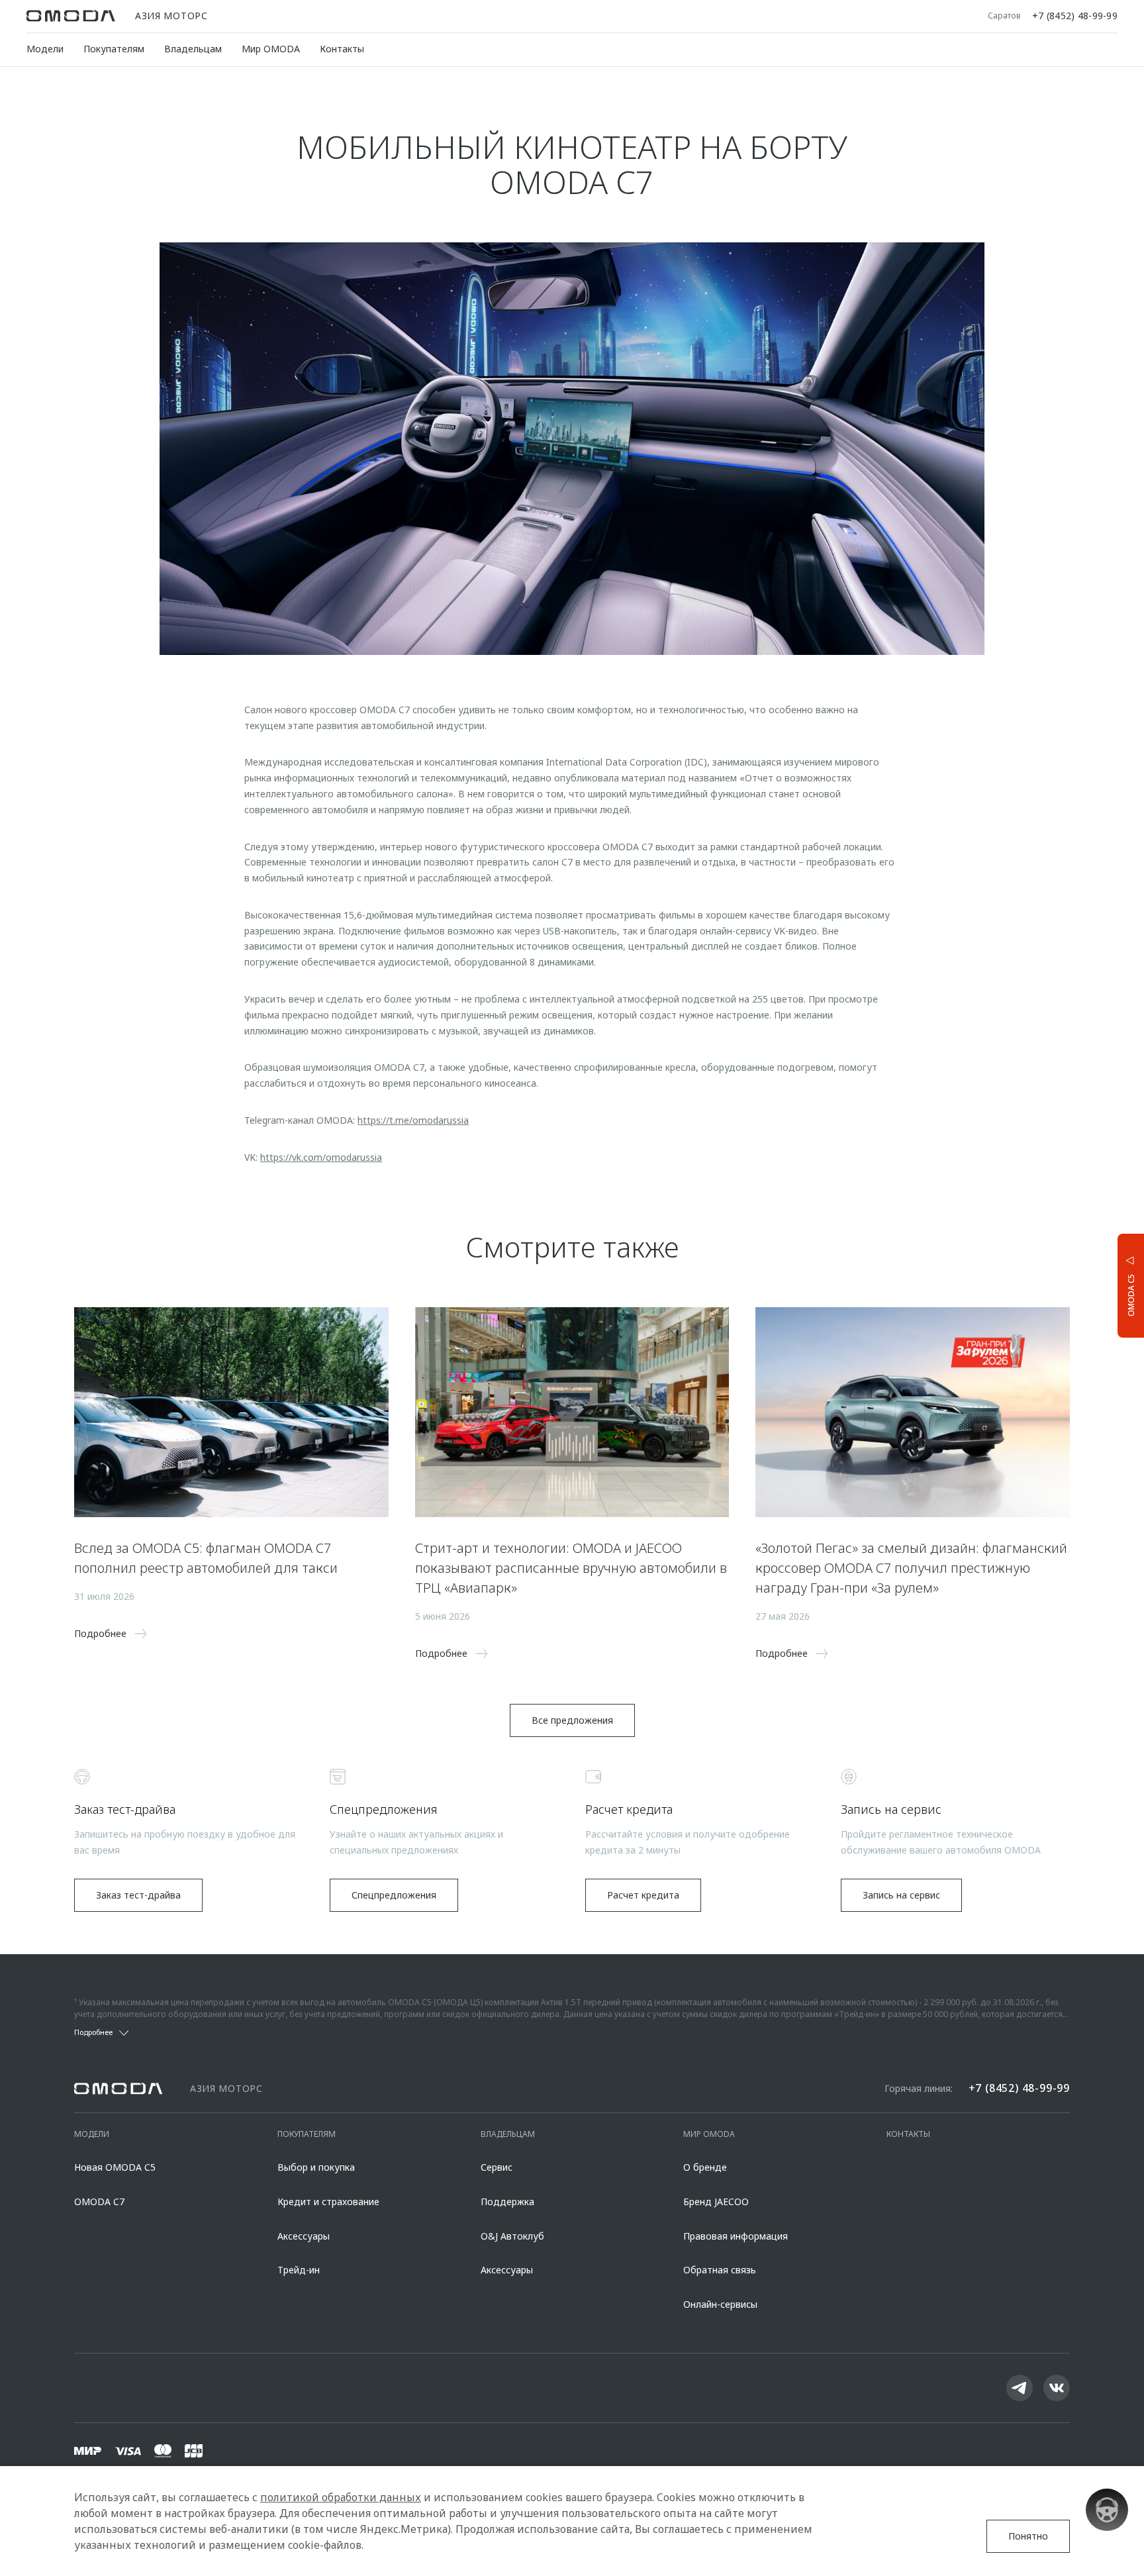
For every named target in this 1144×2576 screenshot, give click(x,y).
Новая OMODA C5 (115, 2167)
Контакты (342, 49)
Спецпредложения (394, 1895)
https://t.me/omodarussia (413, 1120)
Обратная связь (720, 2270)
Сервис (497, 2167)
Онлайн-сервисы (720, 2304)
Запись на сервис (901, 1895)
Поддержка (507, 2202)
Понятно (1028, 2536)
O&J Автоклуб (512, 2236)
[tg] (1020, 2388)
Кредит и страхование (328, 2202)
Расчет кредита (643, 1895)
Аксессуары (304, 2236)
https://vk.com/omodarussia (321, 1157)
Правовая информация (736, 2236)
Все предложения (572, 1720)
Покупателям (114, 49)
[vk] (1057, 2388)
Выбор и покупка (316, 2167)
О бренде (705, 2167)
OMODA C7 (99, 2202)
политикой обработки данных (341, 2497)
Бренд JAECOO (716, 2202)
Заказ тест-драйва (138, 1895)
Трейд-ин (299, 2270)
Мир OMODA (271, 49)
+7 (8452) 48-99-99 (1075, 16)
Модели (45, 49)
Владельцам (193, 49)
